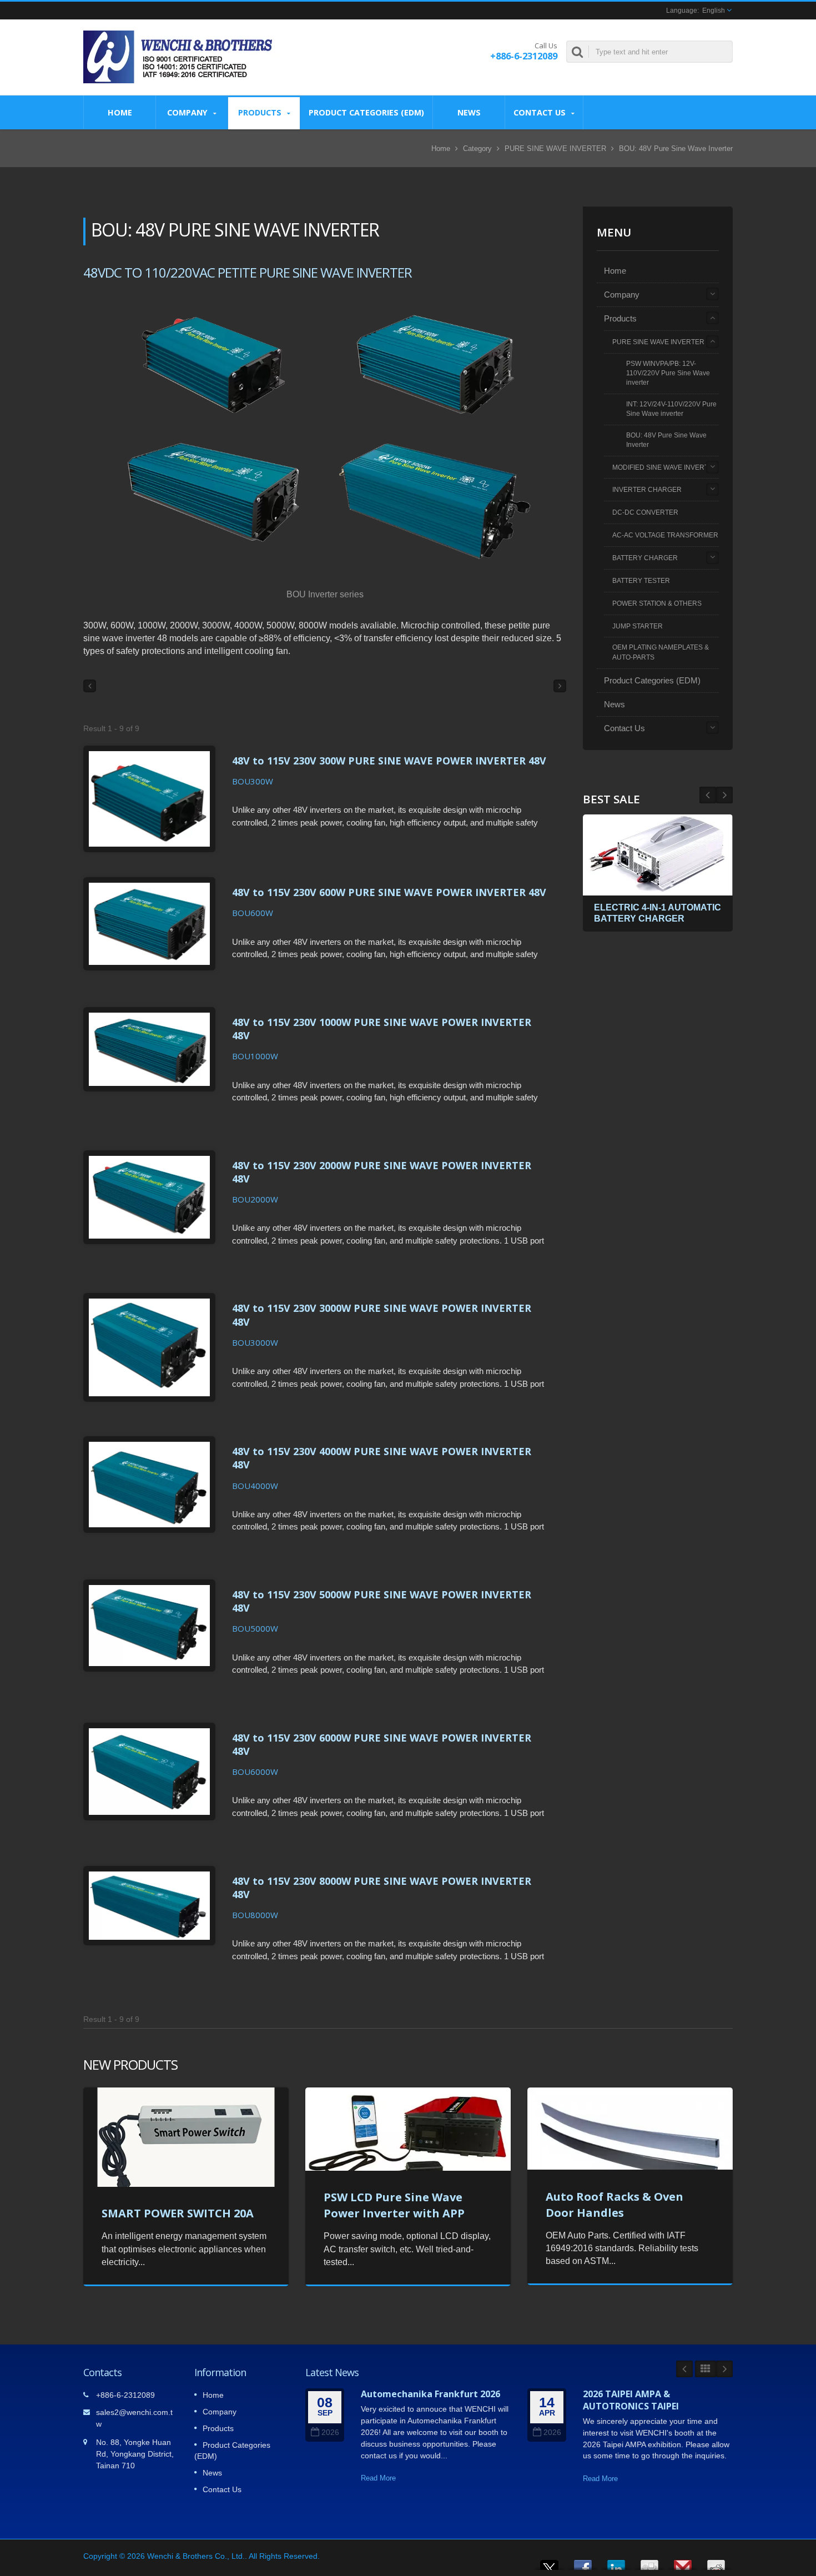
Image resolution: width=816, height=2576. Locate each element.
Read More (378, 2478)
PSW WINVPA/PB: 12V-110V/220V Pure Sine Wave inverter (668, 373)
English (714, 11)
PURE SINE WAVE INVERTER (555, 149)
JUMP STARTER (638, 626)
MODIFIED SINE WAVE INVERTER (665, 467)
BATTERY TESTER (641, 581)
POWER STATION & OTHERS (657, 603)
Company (188, 112)
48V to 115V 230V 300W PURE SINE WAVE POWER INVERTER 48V (389, 761)
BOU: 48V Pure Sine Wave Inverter (666, 440)
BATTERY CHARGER (645, 558)
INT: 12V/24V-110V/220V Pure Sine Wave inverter (671, 409)
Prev (724, 795)
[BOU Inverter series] (325, 435)
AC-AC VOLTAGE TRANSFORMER (665, 535)
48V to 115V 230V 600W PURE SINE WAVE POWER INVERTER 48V (389, 892)
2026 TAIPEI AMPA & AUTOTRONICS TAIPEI (631, 2400)
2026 (330, 2432)
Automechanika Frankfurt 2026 (430, 2394)
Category (477, 149)
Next (708, 795)
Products (261, 112)
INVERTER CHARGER (647, 490)
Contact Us (541, 112)
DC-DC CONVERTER (645, 512)
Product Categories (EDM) (366, 112)
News (469, 112)
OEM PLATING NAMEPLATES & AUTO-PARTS (661, 652)
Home (120, 112)
